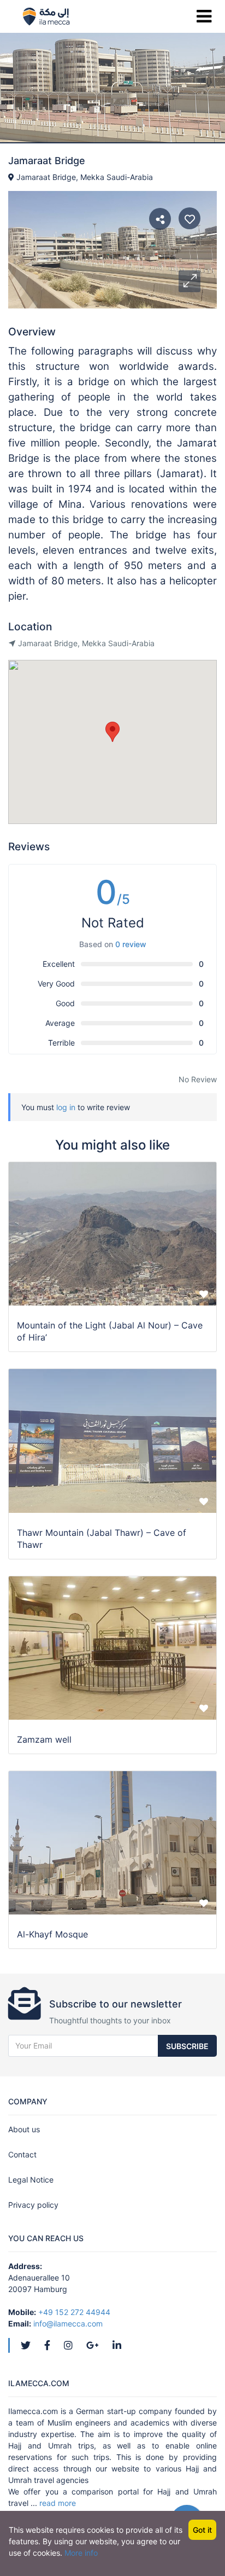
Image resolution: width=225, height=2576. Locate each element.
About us (24, 2129)
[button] (190, 281)
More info (81, 2553)
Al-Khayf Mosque (52, 1934)
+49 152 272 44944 (74, 2312)
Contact (22, 2154)
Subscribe (187, 2046)
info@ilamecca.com (68, 2323)
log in (66, 1107)
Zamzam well (44, 1739)
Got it (202, 2530)
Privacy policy (33, 2205)
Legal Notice (31, 2180)
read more (58, 2503)
